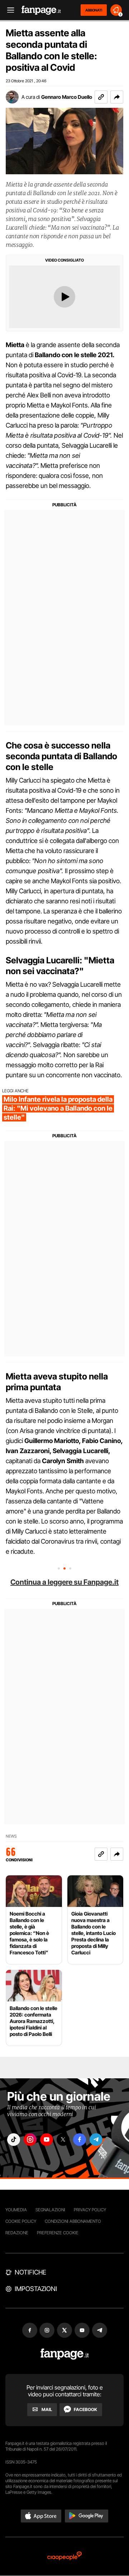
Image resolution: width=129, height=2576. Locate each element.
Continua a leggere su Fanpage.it (64, 1582)
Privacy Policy (90, 2210)
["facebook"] (80, 2140)
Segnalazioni (50, 2210)
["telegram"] (96, 2140)
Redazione (17, 2233)
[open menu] (8, 10)
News (11, 1836)
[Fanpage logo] (41, 10)
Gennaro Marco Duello (67, 97)
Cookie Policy (21, 2221)
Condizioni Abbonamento (73, 2221)
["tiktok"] (14, 2140)
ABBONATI (94, 10)
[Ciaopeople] (64, 2556)
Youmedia (16, 2210)
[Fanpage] (65, 2354)
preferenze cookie (58, 2233)
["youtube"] (47, 2140)
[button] (117, 97)
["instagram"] (30, 2140)
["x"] (63, 2140)
